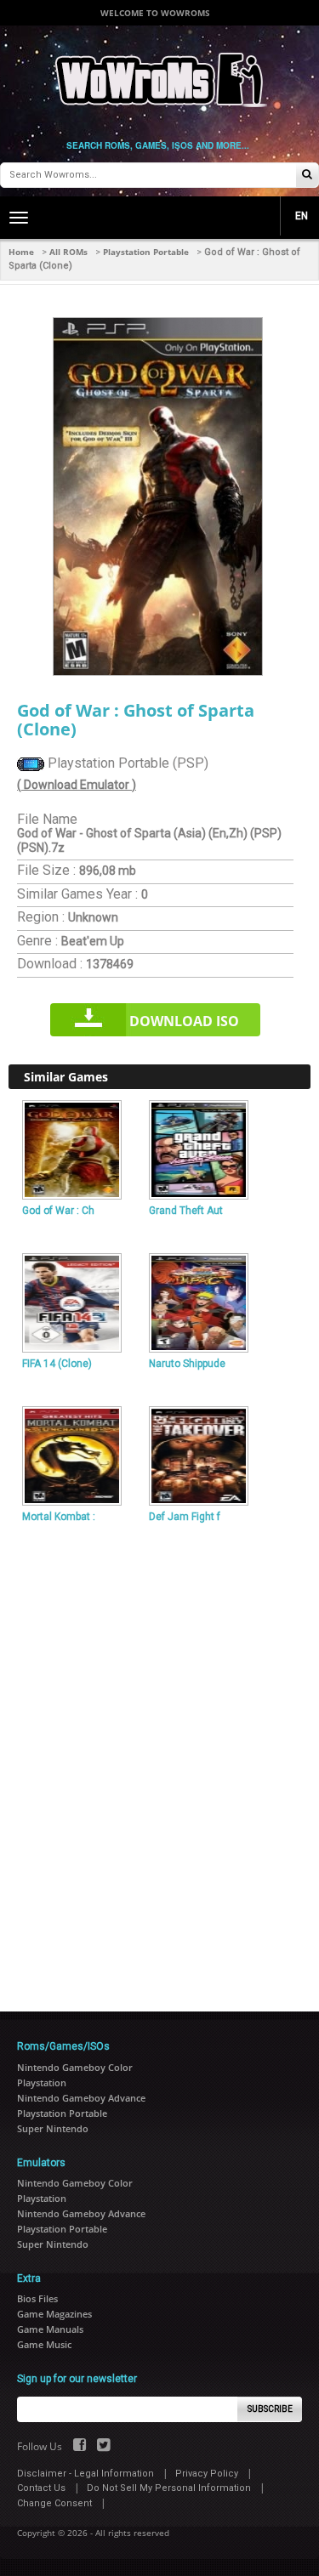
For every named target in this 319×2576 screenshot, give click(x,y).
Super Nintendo (53, 2128)
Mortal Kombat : (59, 1517)
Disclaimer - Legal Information (85, 2474)
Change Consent (54, 2503)
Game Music (44, 2344)
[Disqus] (159, 1761)
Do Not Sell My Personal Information (169, 2488)
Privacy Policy (207, 2474)
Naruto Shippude (187, 1364)
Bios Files (37, 2298)
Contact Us (41, 2488)
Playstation (42, 2082)
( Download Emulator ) (77, 785)
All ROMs (68, 252)
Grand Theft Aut (186, 1211)
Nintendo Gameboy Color (75, 2067)
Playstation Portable (146, 252)
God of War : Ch (58, 1211)
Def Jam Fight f (185, 1517)
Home (21, 252)
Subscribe (270, 2409)
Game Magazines (54, 2314)
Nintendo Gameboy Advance (81, 2098)
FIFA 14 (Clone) (57, 1364)
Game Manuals (50, 2329)
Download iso (184, 1021)
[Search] (307, 176)
